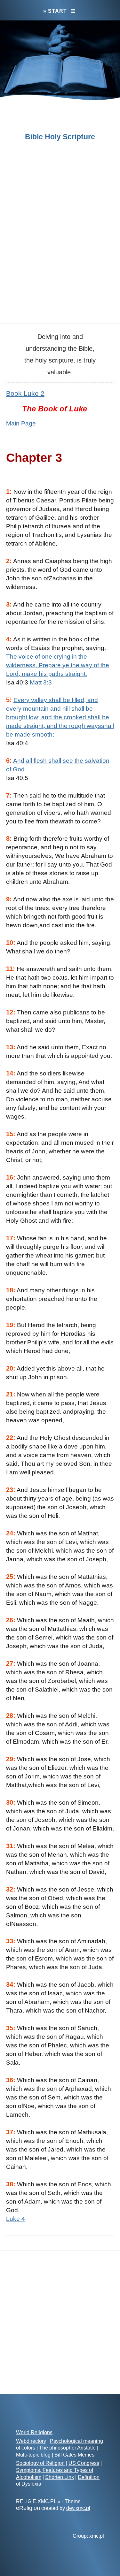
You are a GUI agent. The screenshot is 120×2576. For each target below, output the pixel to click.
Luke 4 (16, 2219)
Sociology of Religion (40, 2463)
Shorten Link (60, 2477)
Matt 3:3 (41, 682)
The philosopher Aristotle (67, 2448)
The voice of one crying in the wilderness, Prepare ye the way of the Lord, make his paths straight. (58, 665)
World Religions (34, 2432)
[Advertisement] (60, 246)
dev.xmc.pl (78, 2508)
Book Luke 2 (25, 393)
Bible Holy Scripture (60, 137)
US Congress (84, 2463)
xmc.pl (97, 2536)
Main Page (21, 423)
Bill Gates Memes (74, 2455)
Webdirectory (31, 2441)
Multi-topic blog (33, 2455)
